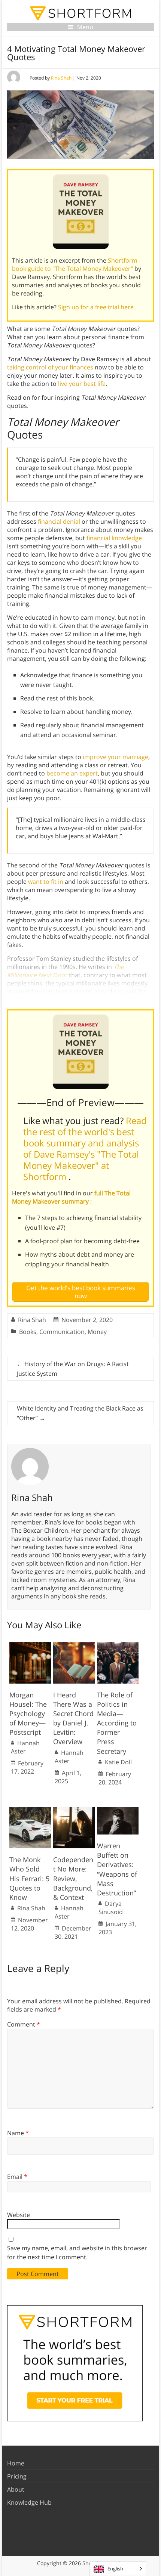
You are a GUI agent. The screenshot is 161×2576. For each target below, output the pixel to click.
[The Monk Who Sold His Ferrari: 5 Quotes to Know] (30, 1811)
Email (17, 2177)
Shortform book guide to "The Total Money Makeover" (75, 264)
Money (97, 1332)
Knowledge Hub (29, 2502)
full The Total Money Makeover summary (71, 1197)
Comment (24, 2024)
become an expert (72, 773)
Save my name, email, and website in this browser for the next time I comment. (77, 2253)
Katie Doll (118, 1762)
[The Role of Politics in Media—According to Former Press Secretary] (118, 1645)
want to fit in (46, 882)
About (16, 2489)
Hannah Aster (25, 1747)
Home (16, 2463)
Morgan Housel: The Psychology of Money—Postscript (28, 1714)
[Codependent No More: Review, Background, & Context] (74, 1811)
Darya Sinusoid (111, 1908)
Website (19, 2215)
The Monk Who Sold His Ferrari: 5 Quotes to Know (29, 1878)
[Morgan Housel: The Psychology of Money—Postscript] (30, 1645)
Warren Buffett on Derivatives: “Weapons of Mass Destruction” (117, 1869)
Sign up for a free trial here (97, 307)
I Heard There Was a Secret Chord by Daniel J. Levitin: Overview (73, 1718)
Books (28, 1332)
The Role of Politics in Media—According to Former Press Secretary (117, 1723)
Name (18, 2133)
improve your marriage (116, 757)
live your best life (82, 384)
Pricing (17, 2476)
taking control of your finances (50, 367)
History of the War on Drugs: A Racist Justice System (73, 1369)
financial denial (59, 521)
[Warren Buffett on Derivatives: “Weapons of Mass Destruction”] (118, 1811)
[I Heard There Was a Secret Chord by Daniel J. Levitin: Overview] (74, 1645)
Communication (62, 1332)
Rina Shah (61, 78)
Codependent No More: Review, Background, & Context (73, 1878)
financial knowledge (114, 538)
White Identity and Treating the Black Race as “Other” (80, 1413)
